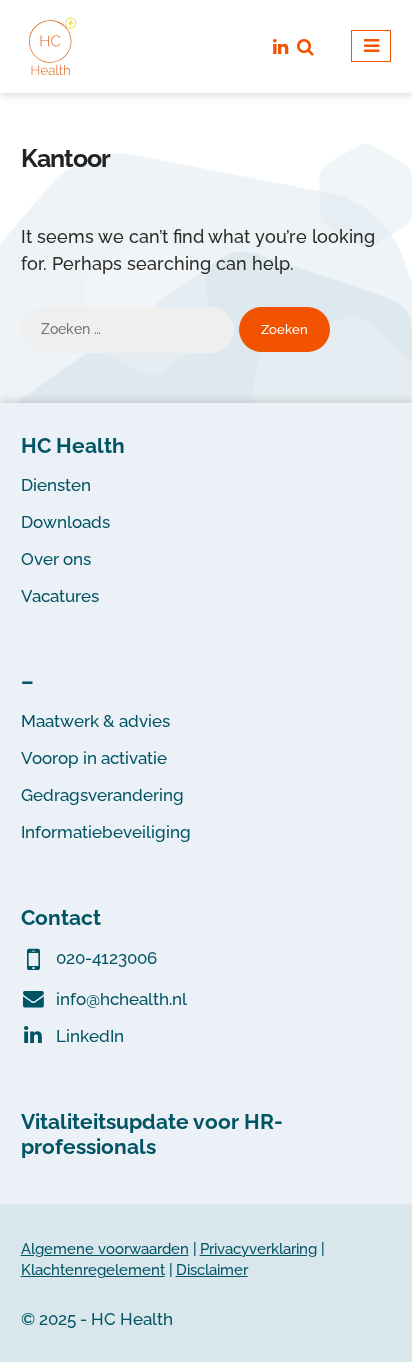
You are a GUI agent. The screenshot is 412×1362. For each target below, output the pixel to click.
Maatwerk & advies (95, 721)
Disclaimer (212, 1269)
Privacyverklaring (258, 1248)
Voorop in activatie (94, 758)
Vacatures (60, 596)
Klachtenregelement (93, 1269)
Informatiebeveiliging (106, 832)
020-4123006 (106, 958)
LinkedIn (90, 1036)
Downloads (65, 522)
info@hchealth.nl (121, 999)
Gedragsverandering (102, 795)
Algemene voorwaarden (105, 1248)
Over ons (56, 559)
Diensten (56, 485)
